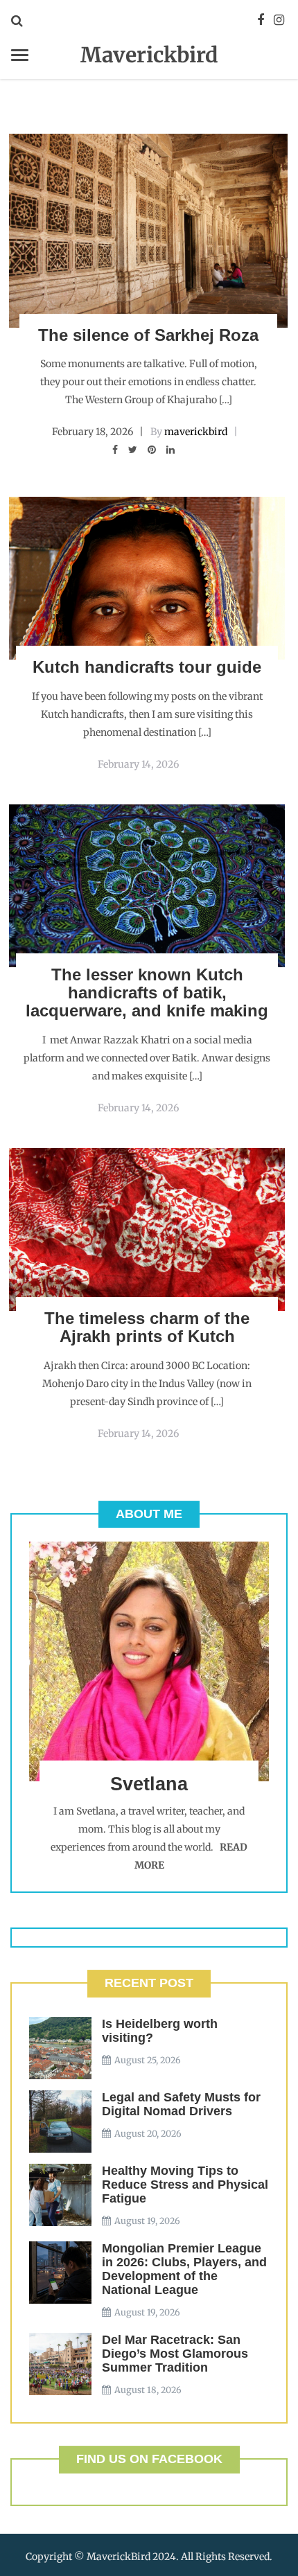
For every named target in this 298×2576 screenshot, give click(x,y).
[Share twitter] (133, 450)
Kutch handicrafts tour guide (147, 667)
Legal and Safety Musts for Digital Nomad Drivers (181, 2104)
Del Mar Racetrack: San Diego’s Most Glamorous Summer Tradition (175, 2354)
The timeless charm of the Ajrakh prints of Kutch (147, 1327)
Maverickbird (149, 55)
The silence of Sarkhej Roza (148, 335)
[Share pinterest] (152, 450)
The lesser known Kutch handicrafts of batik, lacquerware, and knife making (147, 993)
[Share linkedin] (170, 450)
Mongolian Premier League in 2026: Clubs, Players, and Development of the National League (184, 2269)
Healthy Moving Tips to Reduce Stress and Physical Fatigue (185, 2185)
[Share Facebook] (115, 450)
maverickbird (196, 432)
